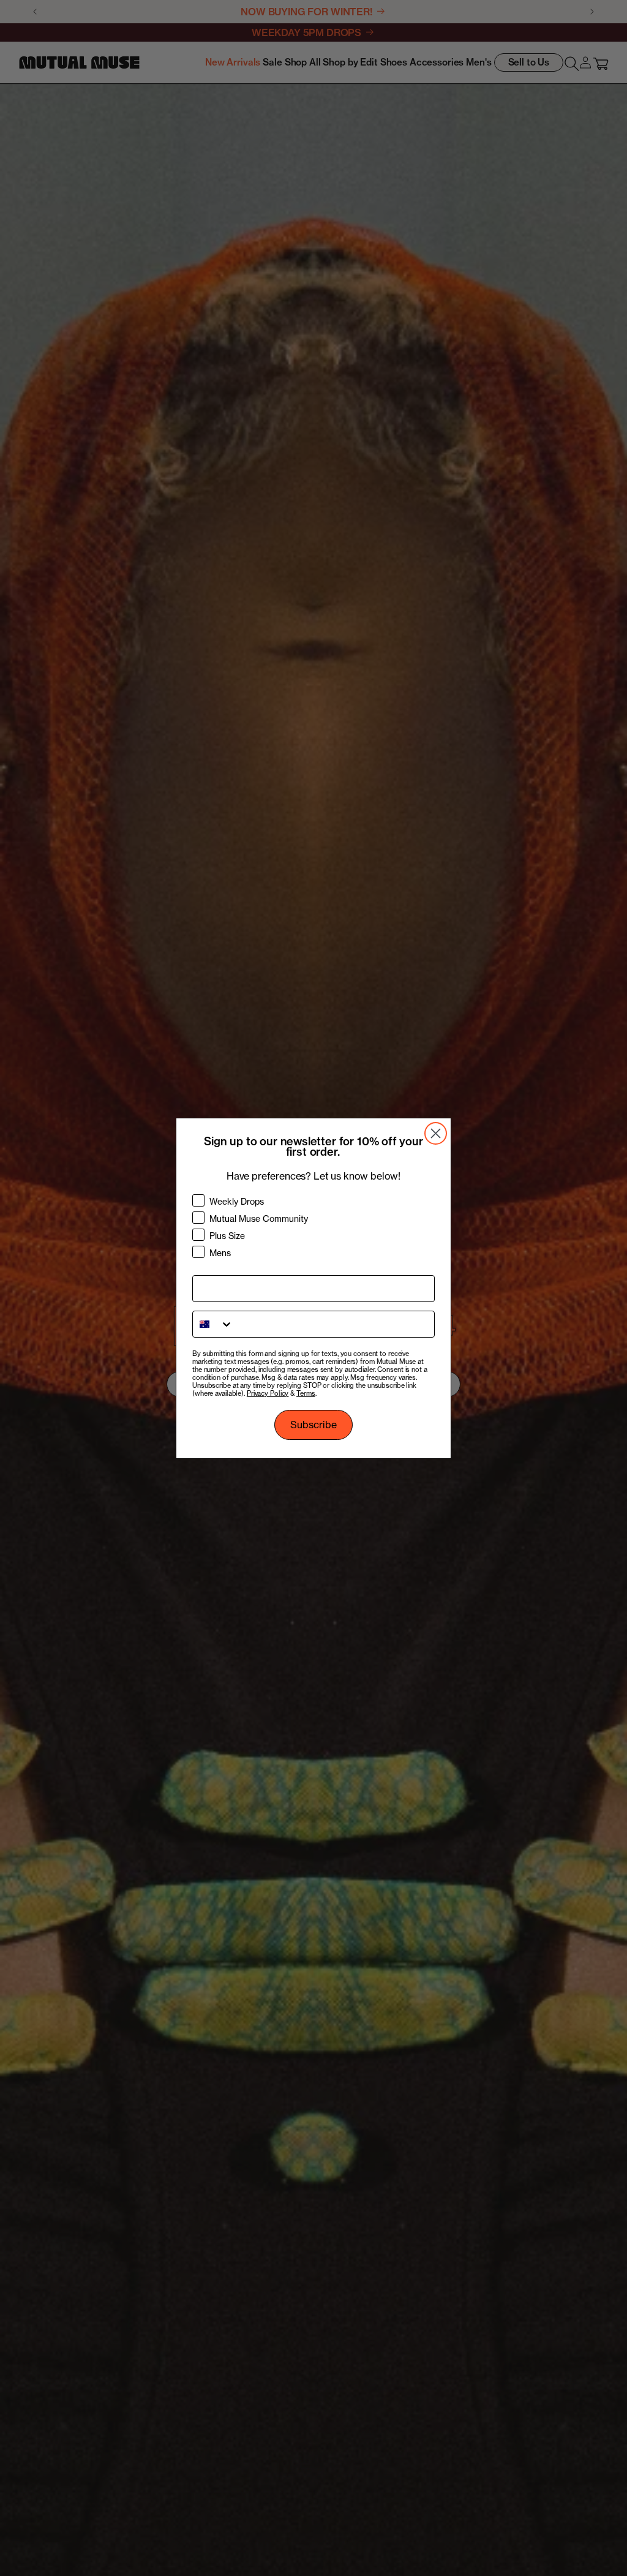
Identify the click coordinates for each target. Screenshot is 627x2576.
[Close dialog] (436, 1133)
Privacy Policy (268, 1393)
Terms (306, 1393)
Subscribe (313, 1425)
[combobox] (213, 1324)
